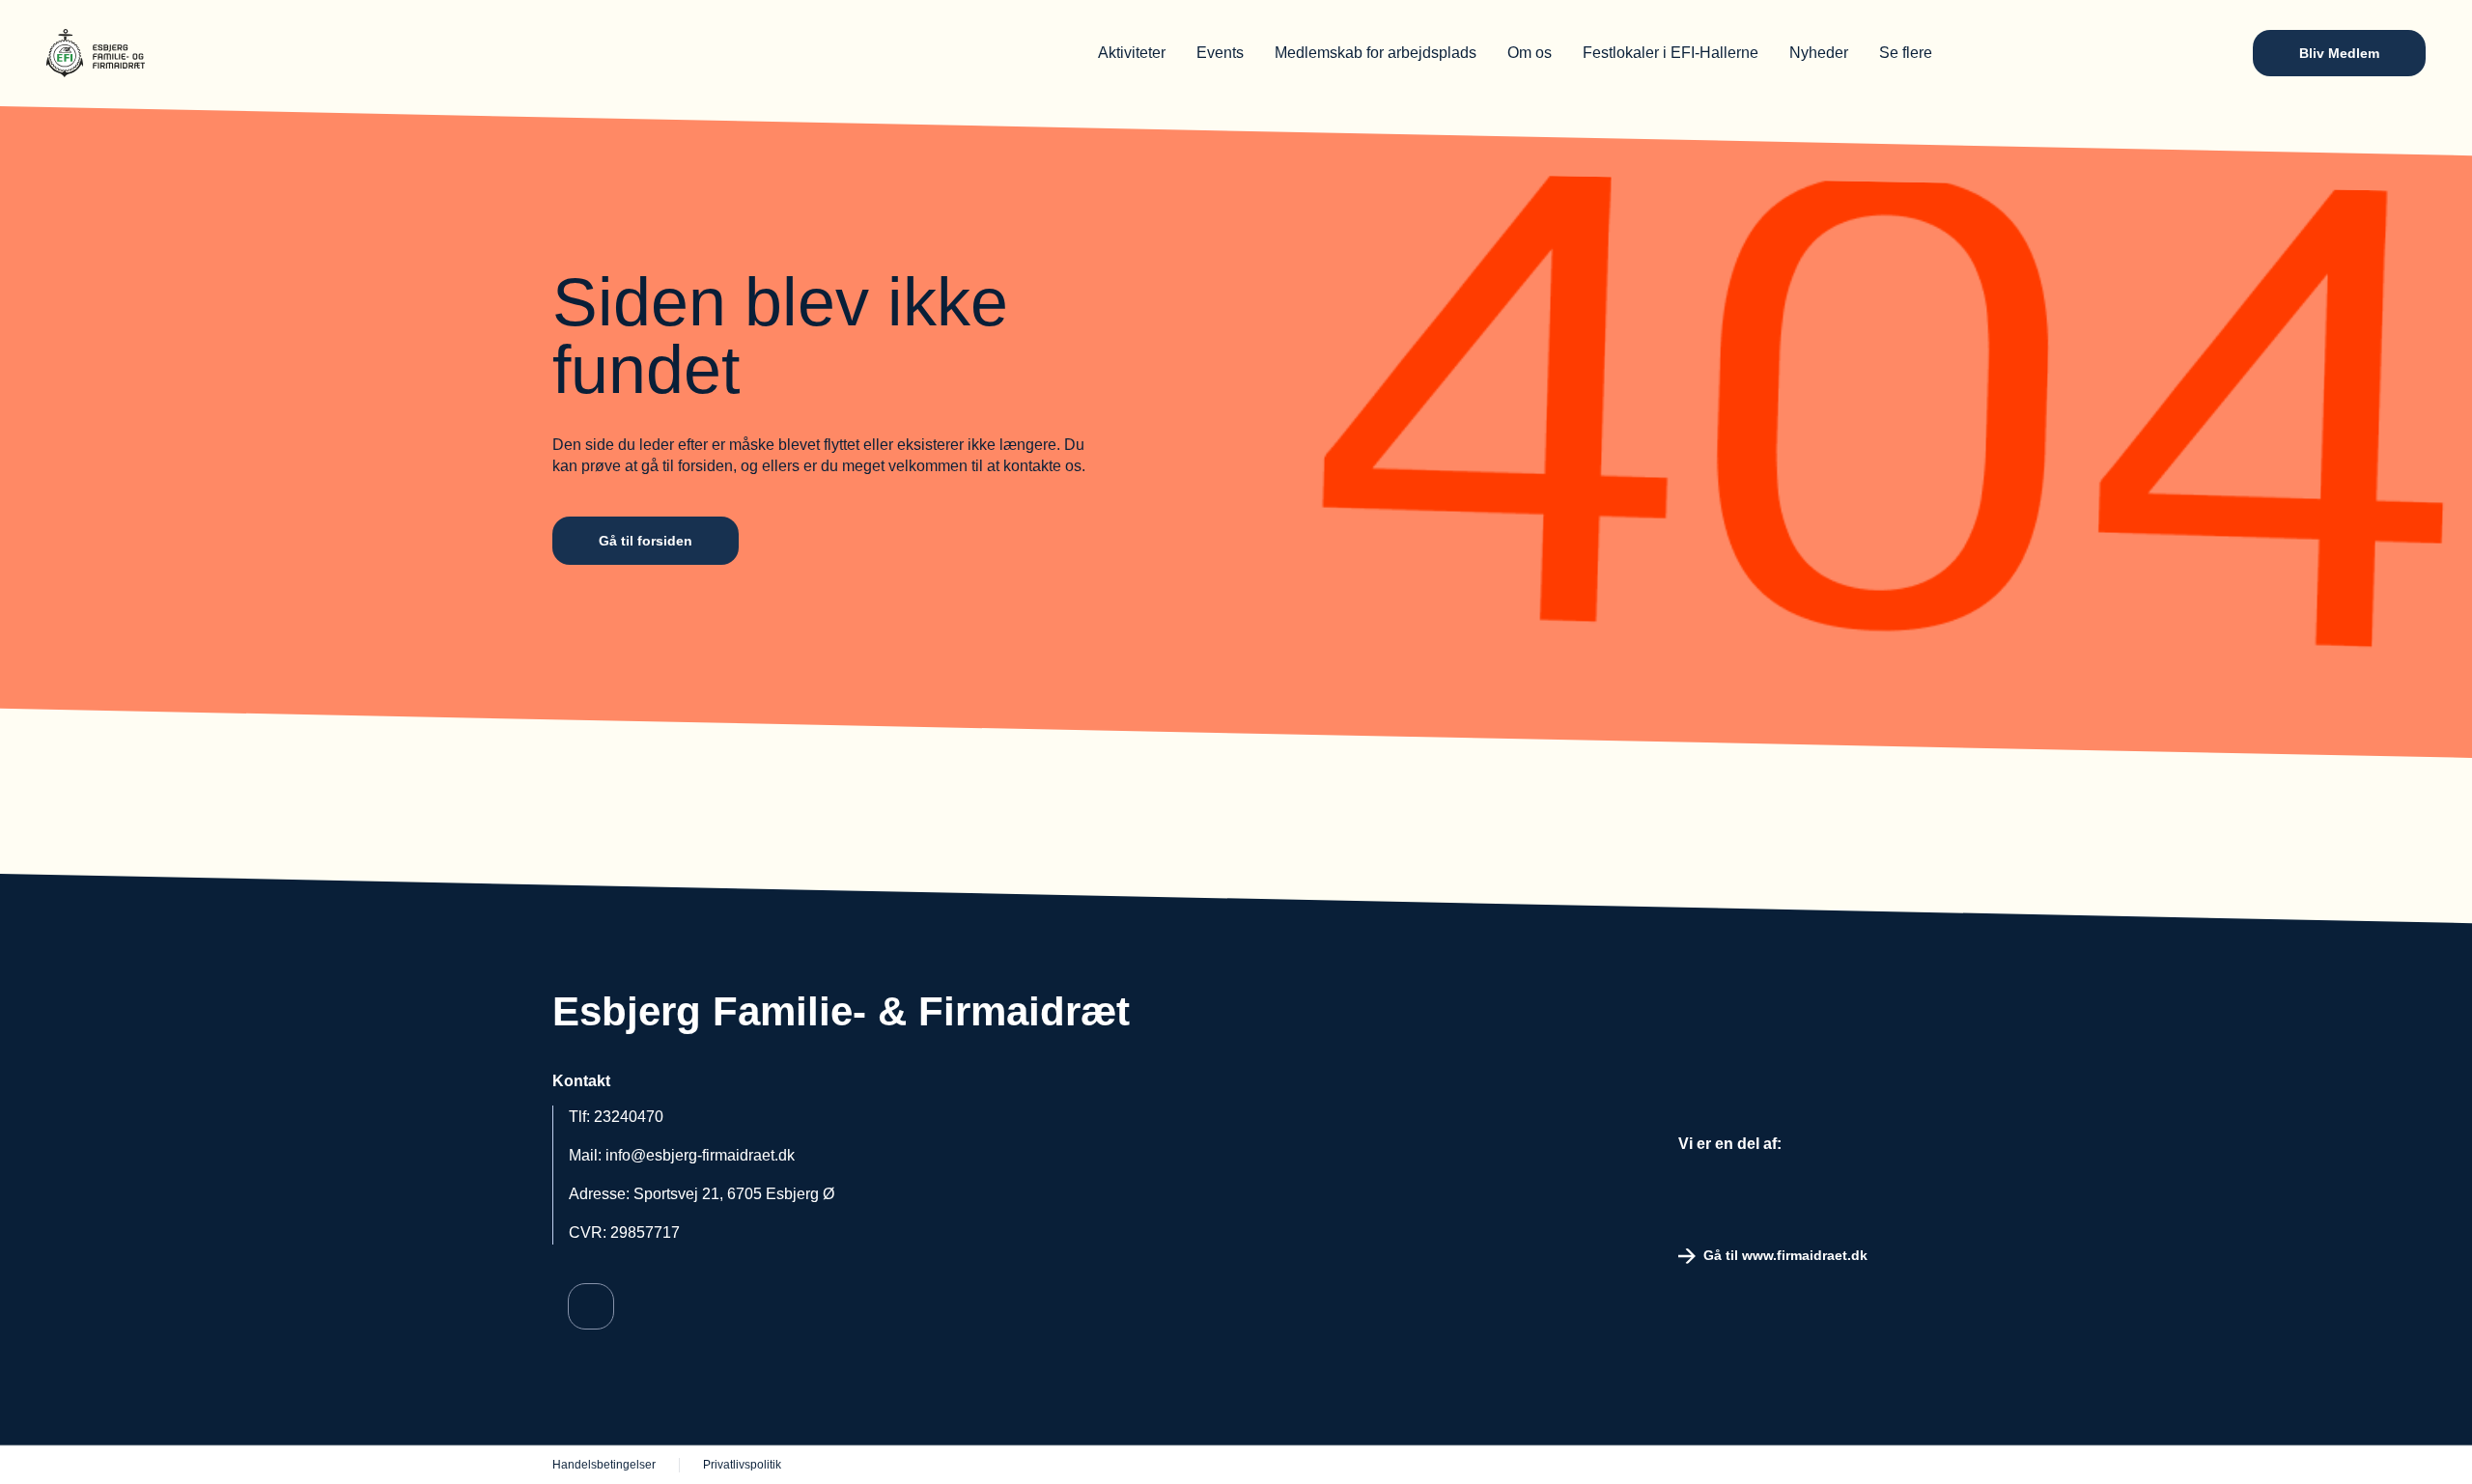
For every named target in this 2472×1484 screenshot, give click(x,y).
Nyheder (1819, 53)
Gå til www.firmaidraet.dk (1785, 1255)
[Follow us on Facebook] (591, 1306)
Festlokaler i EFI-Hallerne (1671, 53)
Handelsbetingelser (604, 1465)
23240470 (629, 1117)
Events (1220, 53)
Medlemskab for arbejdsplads (1376, 53)
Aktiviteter (1132, 53)
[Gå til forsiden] (172, 53)
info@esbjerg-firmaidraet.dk (700, 1155)
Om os (1530, 53)
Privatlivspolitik (742, 1465)
